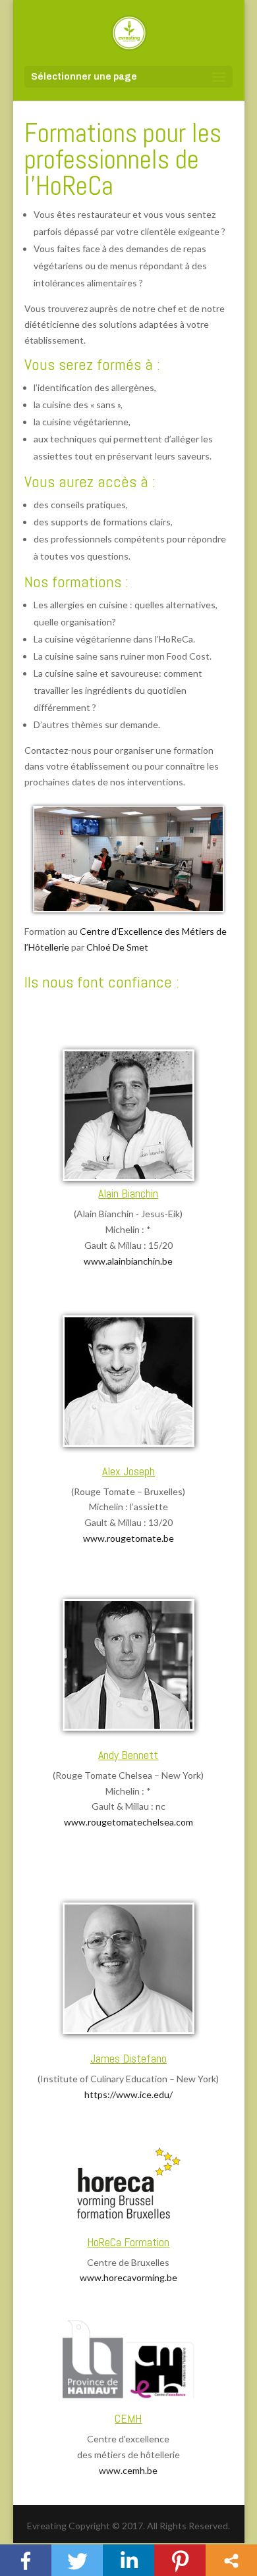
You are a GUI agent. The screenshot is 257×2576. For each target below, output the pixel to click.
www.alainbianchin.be (128, 1261)
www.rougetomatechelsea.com (128, 1822)
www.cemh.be (128, 2470)
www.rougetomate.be (128, 1538)
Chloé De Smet (117, 947)
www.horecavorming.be (128, 2277)
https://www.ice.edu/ (128, 2094)
